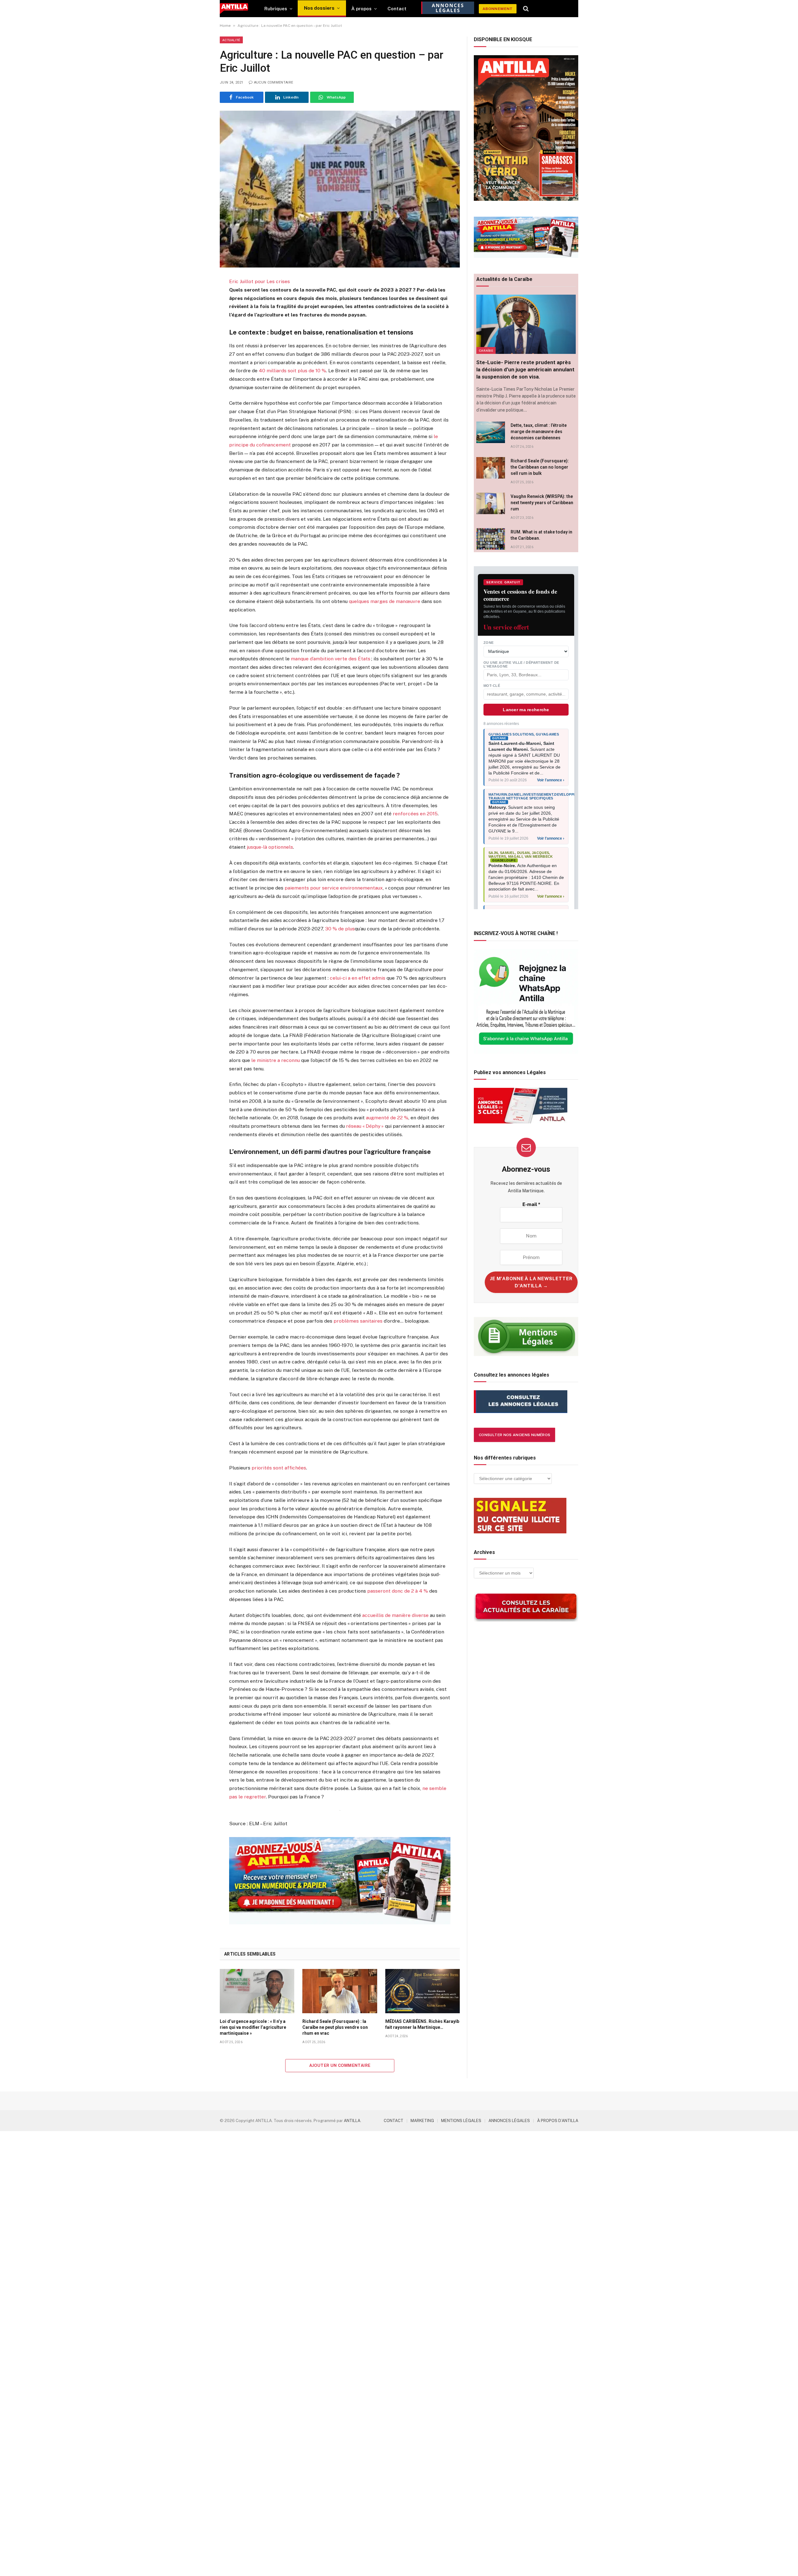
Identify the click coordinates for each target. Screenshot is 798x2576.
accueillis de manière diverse (395, 1615)
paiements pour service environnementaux (334, 888)
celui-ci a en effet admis (358, 978)
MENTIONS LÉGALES (461, 2121)
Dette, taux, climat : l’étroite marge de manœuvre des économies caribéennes (539, 432)
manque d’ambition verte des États (331, 659)
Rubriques (276, 9)
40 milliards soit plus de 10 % (292, 371)
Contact (397, 9)
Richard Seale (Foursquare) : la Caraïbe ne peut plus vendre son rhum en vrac (335, 2027)
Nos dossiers (319, 8)
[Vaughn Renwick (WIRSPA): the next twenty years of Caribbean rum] (491, 503)
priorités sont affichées (279, 1468)
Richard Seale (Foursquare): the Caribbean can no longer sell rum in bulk (540, 467)
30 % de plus (340, 929)
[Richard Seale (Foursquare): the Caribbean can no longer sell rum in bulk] (491, 468)
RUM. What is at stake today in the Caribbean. (541, 535)
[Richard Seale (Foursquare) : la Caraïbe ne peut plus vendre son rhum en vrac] (340, 1991)
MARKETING (422, 2121)
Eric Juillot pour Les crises (260, 281)
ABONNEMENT (498, 9)
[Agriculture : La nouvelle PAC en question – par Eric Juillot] (340, 189)
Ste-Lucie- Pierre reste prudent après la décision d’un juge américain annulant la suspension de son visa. (525, 369)
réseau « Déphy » (365, 1126)
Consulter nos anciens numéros (514, 1435)
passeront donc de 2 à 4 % (397, 1591)
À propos (361, 9)
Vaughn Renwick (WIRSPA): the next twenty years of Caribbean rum (542, 503)
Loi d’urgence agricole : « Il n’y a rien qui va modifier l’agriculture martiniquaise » (253, 2027)
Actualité (231, 40)
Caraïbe (486, 350)
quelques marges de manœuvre (385, 601)
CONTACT (394, 2121)
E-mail (531, 1204)
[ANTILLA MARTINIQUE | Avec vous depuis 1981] (234, 9)
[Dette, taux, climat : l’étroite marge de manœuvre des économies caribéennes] (491, 432)
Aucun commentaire (274, 82)
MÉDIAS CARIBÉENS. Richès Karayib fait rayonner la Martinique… (422, 2024)
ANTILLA (352, 2121)
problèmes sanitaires (358, 1321)
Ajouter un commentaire (340, 2065)
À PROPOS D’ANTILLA (558, 2121)
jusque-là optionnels (270, 847)
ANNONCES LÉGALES (509, 2121)
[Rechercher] (526, 9)
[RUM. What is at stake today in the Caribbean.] (491, 539)
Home (225, 26)
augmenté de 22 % (387, 1118)
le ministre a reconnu (276, 1060)
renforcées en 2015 (415, 814)
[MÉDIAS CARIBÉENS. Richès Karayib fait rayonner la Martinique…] (423, 1991)
